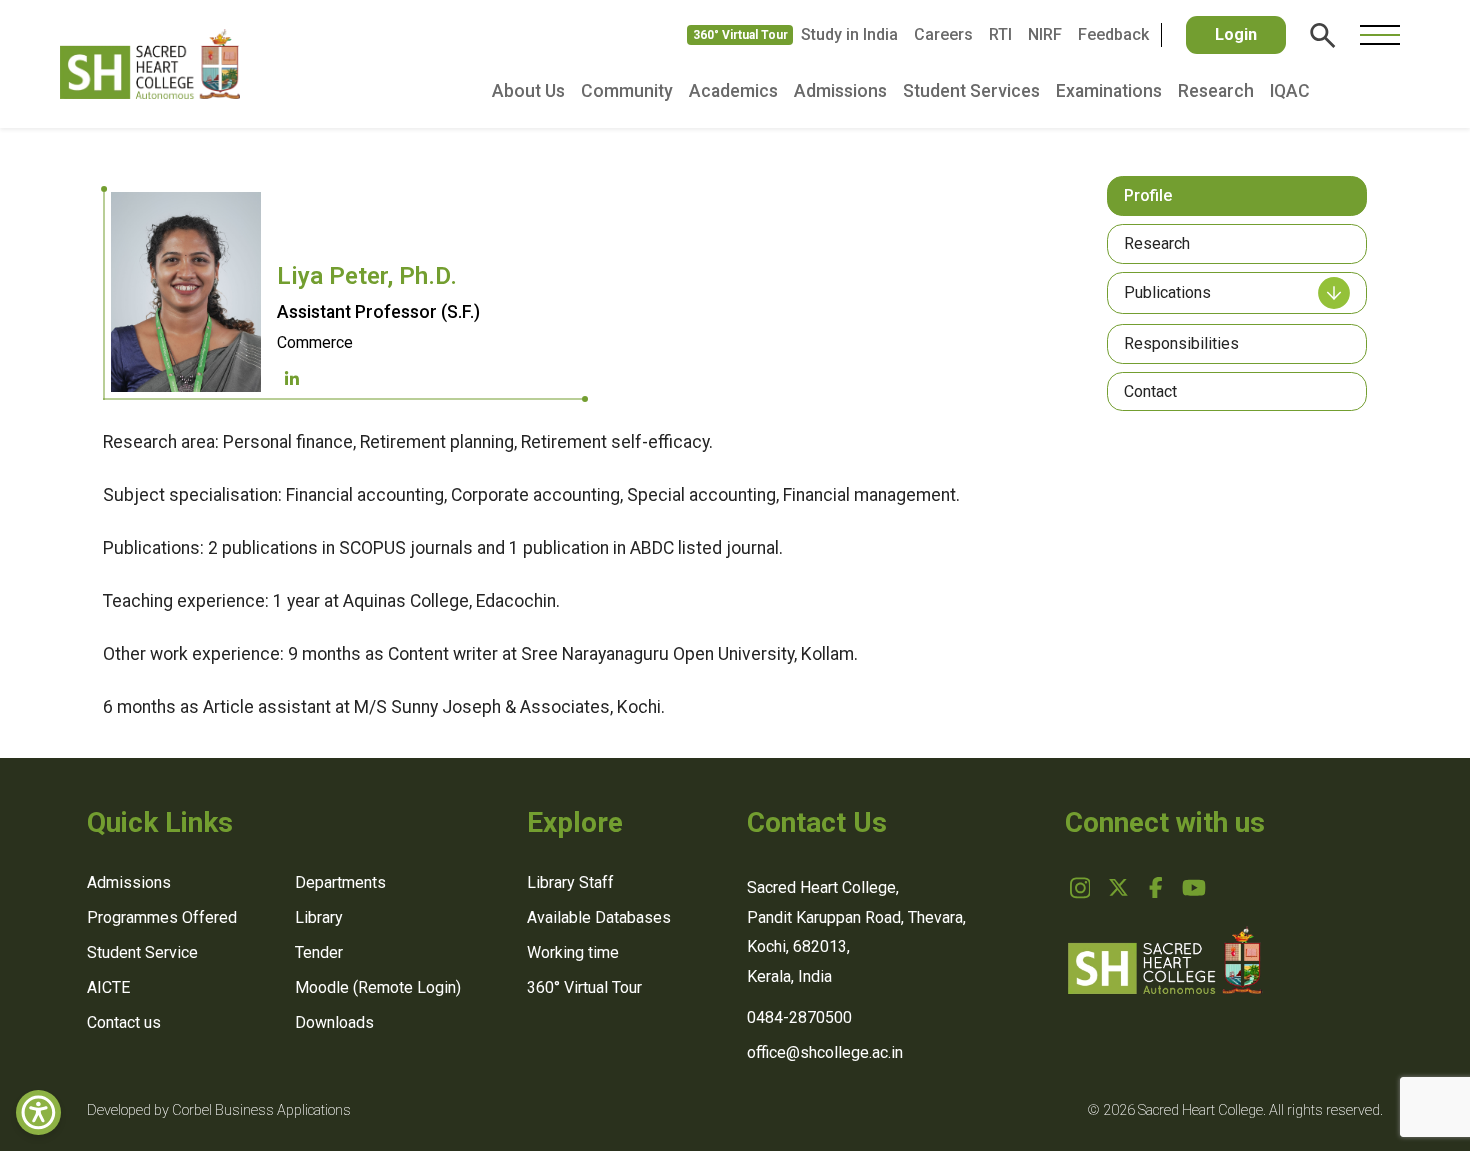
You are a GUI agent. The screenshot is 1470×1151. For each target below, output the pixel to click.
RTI (1000, 34)
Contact (1150, 391)
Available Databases (599, 917)
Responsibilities (1181, 343)
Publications (1167, 292)
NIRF (1045, 34)
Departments (340, 882)
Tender (319, 952)
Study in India (849, 34)
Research (1216, 91)
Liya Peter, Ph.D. (367, 276)
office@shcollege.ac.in (825, 1052)
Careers (943, 34)
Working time (573, 952)
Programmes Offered (162, 917)
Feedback (1113, 34)
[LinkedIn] (292, 380)
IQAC (1290, 91)
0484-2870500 (799, 1017)
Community (627, 91)
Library (319, 917)
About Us (528, 91)
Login (1236, 34)
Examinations (1109, 91)
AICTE (108, 987)
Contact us (124, 1022)
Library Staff (570, 882)
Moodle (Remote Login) (378, 987)
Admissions (840, 91)
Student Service (142, 952)
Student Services (971, 91)
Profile (1148, 195)
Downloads (334, 1022)
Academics (733, 91)
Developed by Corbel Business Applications (219, 1110)
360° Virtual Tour (740, 35)
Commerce (315, 342)
